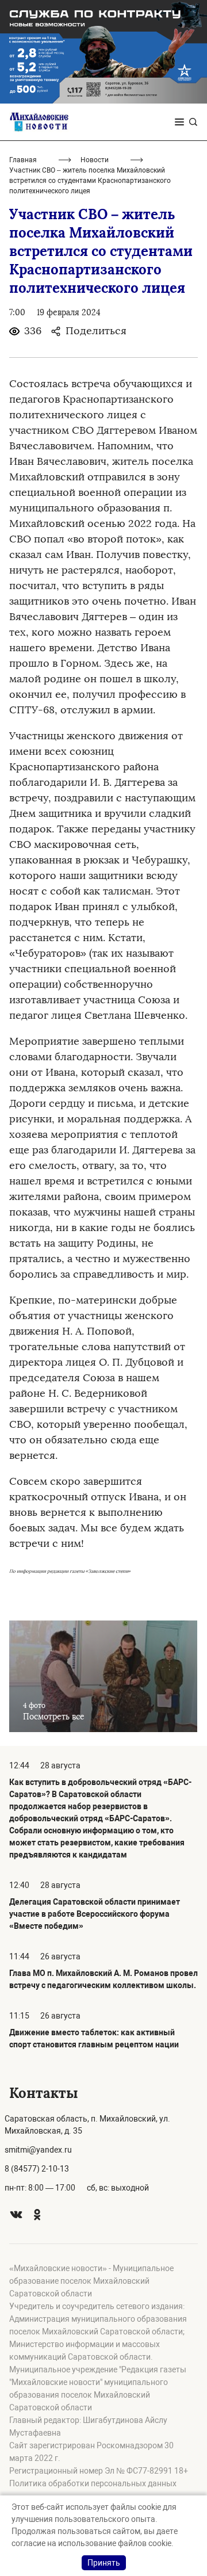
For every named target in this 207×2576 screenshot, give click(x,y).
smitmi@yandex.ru (38, 2150)
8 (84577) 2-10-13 (37, 2169)
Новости (95, 160)
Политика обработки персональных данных (93, 2483)
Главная (23, 160)
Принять (104, 2563)
